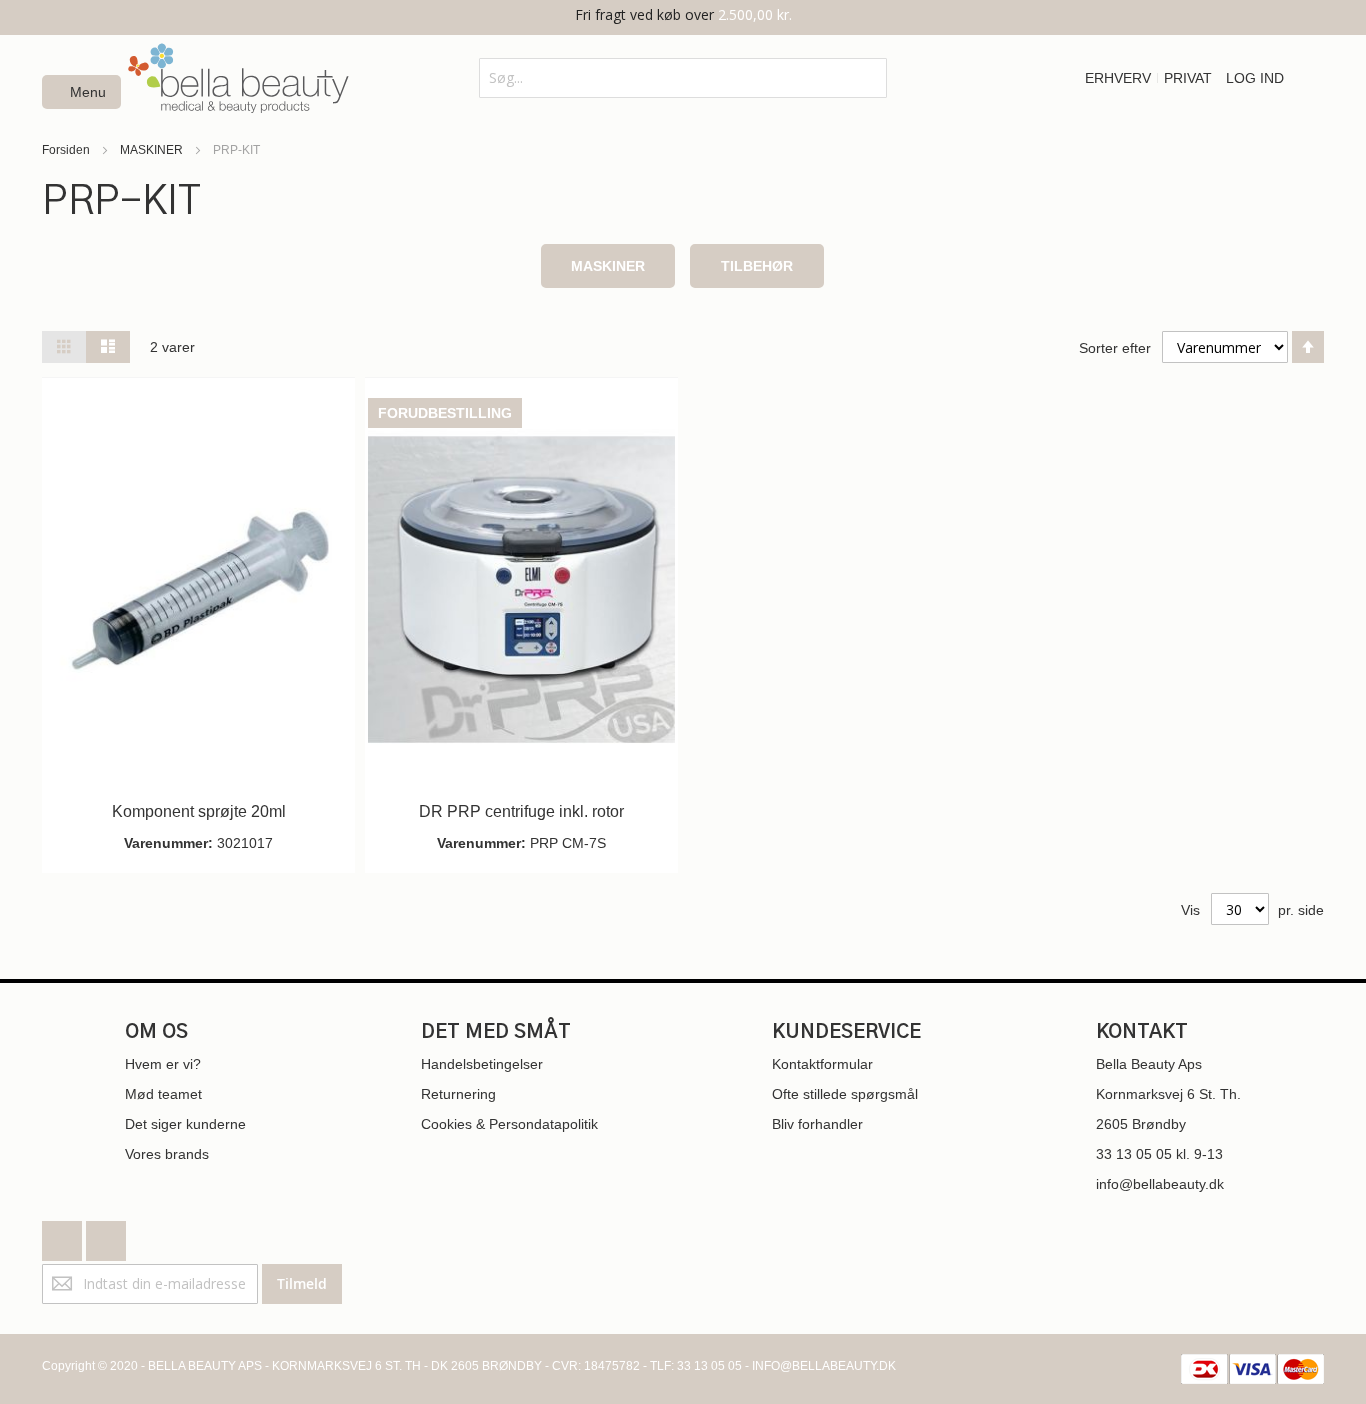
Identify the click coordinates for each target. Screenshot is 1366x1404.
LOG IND (1255, 78)
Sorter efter (1115, 348)
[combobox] (682, 78)
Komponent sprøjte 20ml (199, 811)
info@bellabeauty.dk (1160, 1184)
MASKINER (153, 150)
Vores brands (167, 1154)
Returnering (458, 1094)
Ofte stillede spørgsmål (845, 1094)
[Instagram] (106, 1236)
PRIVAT (1188, 78)
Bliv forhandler (817, 1124)
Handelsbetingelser (482, 1064)
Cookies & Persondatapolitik (509, 1124)
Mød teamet (163, 1094)
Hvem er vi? (163, 1064)
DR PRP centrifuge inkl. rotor (521, 811)
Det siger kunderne (185, 1124)
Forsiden (67, 150)
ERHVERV (1118, 78)
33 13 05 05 (1134, 1154)
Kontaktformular (822, 1064)
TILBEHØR (757, 266)
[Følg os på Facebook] (64, 1236)
